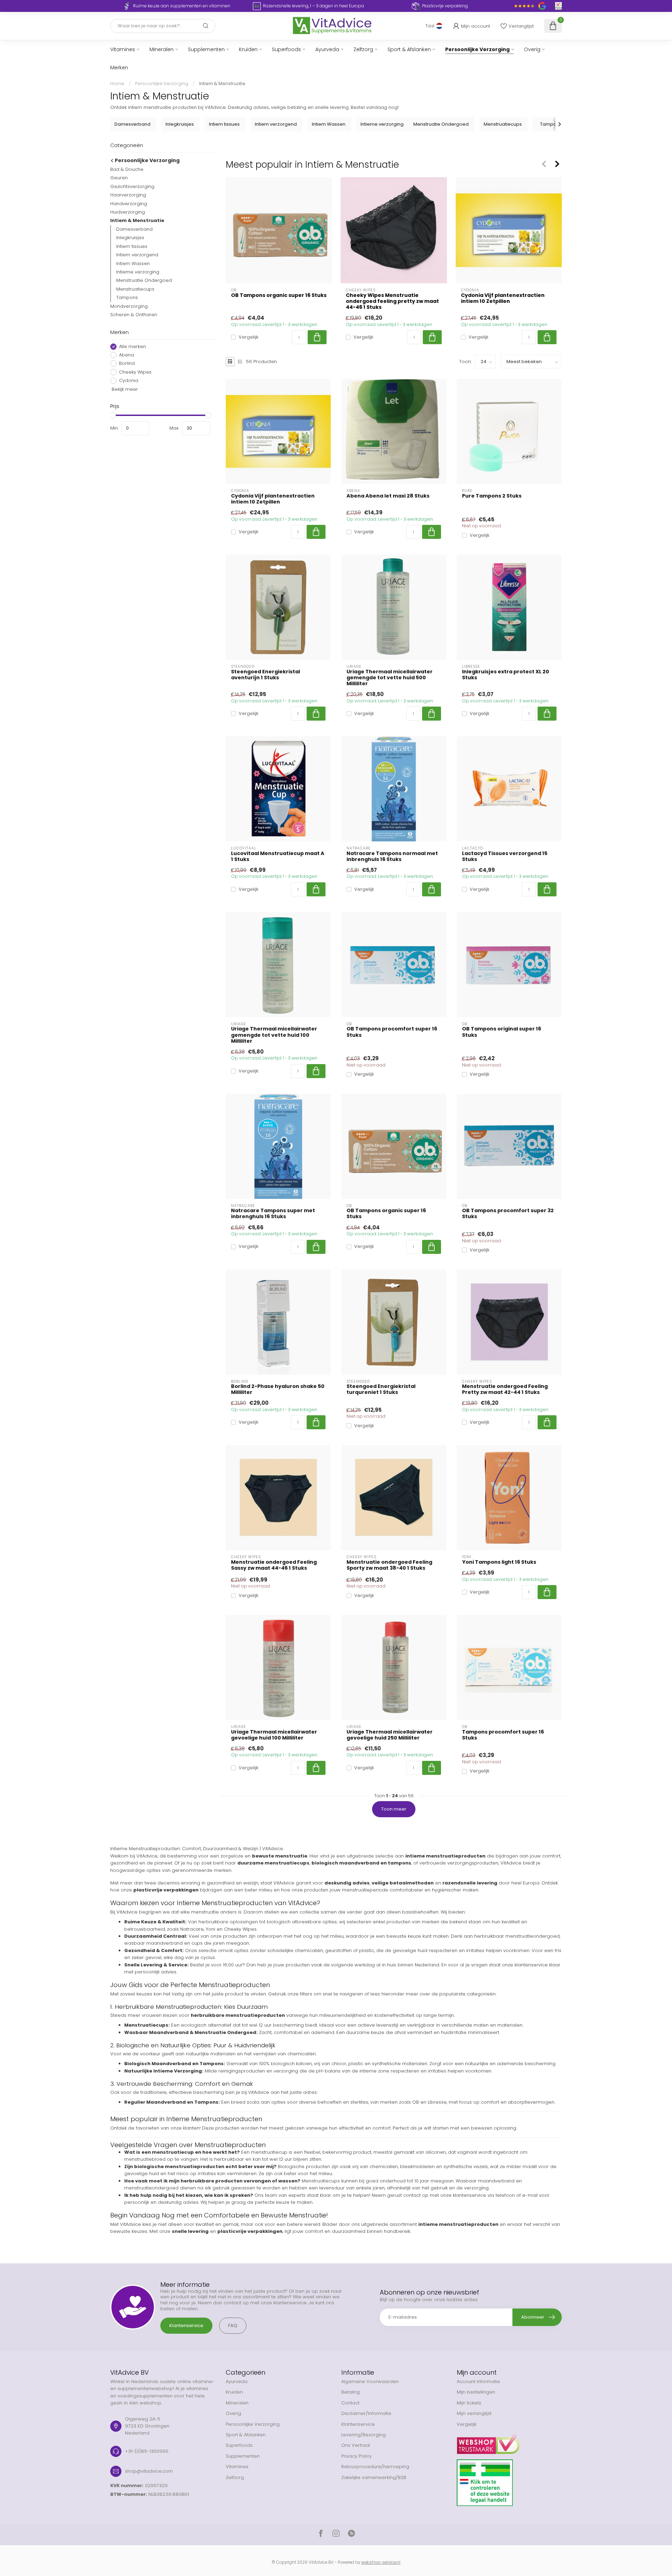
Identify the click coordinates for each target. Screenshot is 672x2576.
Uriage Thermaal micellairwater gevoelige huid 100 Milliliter (274, 1735)
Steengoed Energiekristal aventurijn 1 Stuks (265, 675)
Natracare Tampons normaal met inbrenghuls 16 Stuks (392, 856)
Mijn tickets (469, 2403)
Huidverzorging (128, 212)
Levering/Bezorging (363, 2435)
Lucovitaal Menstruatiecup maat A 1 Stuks (278, 856)
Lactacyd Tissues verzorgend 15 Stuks (505, 856)
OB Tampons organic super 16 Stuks (279, 295)
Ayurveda (327, 49)
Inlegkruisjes (130, 238)
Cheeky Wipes (135, 372)
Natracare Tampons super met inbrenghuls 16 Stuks (273, 1214)
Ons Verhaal (356, 2445)
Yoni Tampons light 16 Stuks (499, 1562)
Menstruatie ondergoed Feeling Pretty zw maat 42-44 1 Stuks (505, 1389)
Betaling (351, 2392)
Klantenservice (186, 2325)
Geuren (119, 178)
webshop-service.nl (381, 2562)
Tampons (127, 297)
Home (117, 84)
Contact (350, 2403)
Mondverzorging (129, 306)
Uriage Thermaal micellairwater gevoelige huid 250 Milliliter (390, 1735)
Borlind (127, 363)
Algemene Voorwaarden (370, 2381)
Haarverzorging (128, 195)
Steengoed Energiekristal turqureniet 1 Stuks (381, 1389)
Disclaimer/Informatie (366, 2413)
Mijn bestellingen (476, 2392)
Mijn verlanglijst (474, 2413)
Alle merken (132, 346)
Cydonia (129, 381)
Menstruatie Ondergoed (144, 280)
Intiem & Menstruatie (222, 84)
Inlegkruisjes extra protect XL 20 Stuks (506, 675)
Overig (532, 49)
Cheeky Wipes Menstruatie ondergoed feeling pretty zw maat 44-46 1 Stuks (392, 301)
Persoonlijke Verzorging (477, 49)
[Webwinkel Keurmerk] (509, 2442)
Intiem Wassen (133, 263)
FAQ (233, 2325)
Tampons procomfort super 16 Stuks (503, 1735)
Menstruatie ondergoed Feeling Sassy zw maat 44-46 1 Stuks (274, 1565)
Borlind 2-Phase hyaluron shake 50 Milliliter (278, 1389)
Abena (127, 355)
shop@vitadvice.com (149, 2471)
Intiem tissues (132, 246)
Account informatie (478, 2381)
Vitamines (123, 49)
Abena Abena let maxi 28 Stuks (388, 496)
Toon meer (394, 1809)
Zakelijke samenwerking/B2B (374, 2477)
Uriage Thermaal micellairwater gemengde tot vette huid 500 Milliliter (390, 678)
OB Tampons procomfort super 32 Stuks (508, 1214)
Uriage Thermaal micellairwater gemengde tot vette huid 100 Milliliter (274, 1035)
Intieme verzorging (138, 272)
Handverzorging (129, 203)
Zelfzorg (363, 49)
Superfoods (286, 49)
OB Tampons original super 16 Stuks (502, 1032)
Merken (119, 68)
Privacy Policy (356, 2456)
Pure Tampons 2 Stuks (492, 496)
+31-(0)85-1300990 (147, 2451)
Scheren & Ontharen (134, 315)
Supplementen (206, 49)
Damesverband (134, 229)
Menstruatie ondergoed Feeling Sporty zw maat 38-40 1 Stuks (389, 1565)
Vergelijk (248, 337)
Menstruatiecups (135, 289)
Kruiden (248, 49)
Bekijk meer (124, 389)
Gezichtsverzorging (132, 186)
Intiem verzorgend (137, 255)
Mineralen (162, 49)
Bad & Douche (127, 169)
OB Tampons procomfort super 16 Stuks (392, 1032)
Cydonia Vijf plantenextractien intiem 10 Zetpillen (503, 298)
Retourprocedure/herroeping (375, 2467)
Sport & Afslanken (409, 49)
